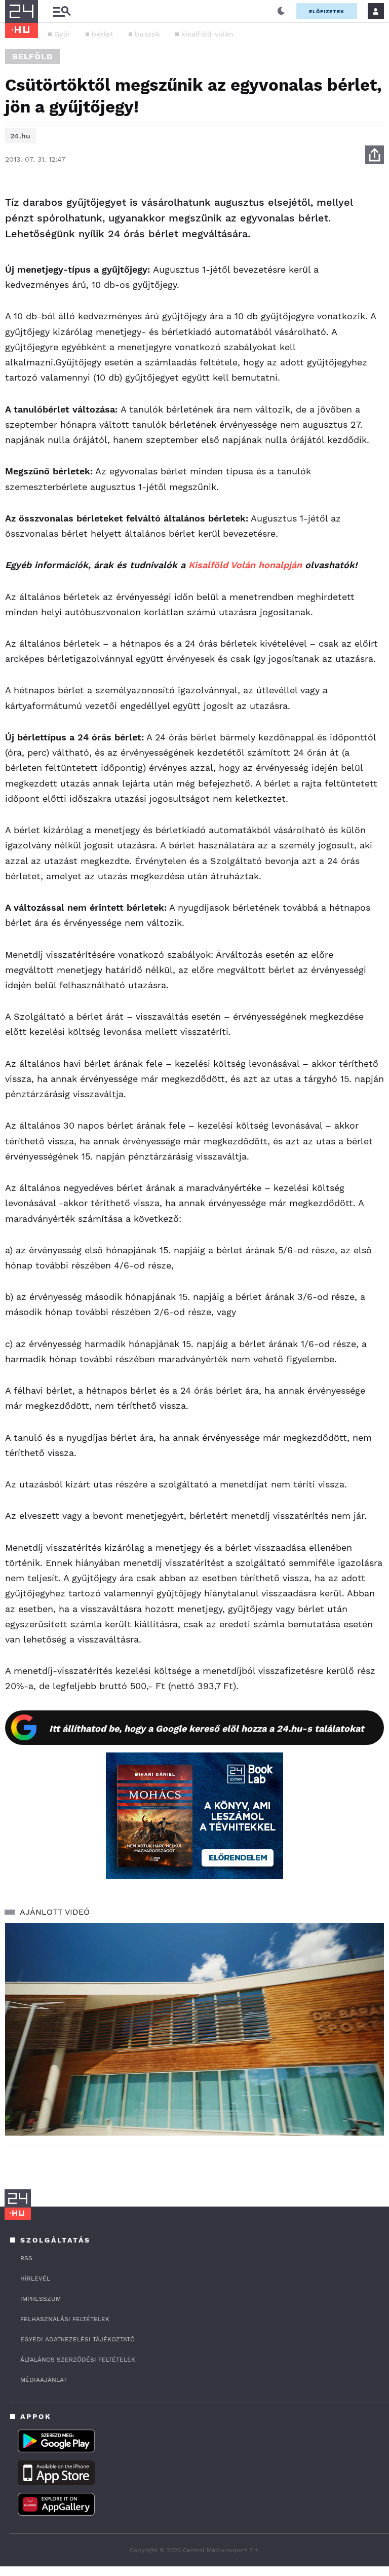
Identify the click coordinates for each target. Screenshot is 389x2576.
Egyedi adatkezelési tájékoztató (77, 2339)
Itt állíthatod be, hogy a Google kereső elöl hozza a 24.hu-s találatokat (207, 1728)
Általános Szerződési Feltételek (78, 2360)
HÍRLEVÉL (35, 2279)
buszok (147, 34)
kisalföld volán (208, 34)
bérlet (103, 34)
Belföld (32, 57)
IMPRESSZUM (41, 2299)
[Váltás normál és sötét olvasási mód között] (281, 11)
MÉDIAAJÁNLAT (44, 2380)
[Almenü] (62, 11)
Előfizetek (327, 11)
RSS (26, 2258)
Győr (62, 34)
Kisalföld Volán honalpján (245, 565)
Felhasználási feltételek (65, 2319)
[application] (194, 2029)
